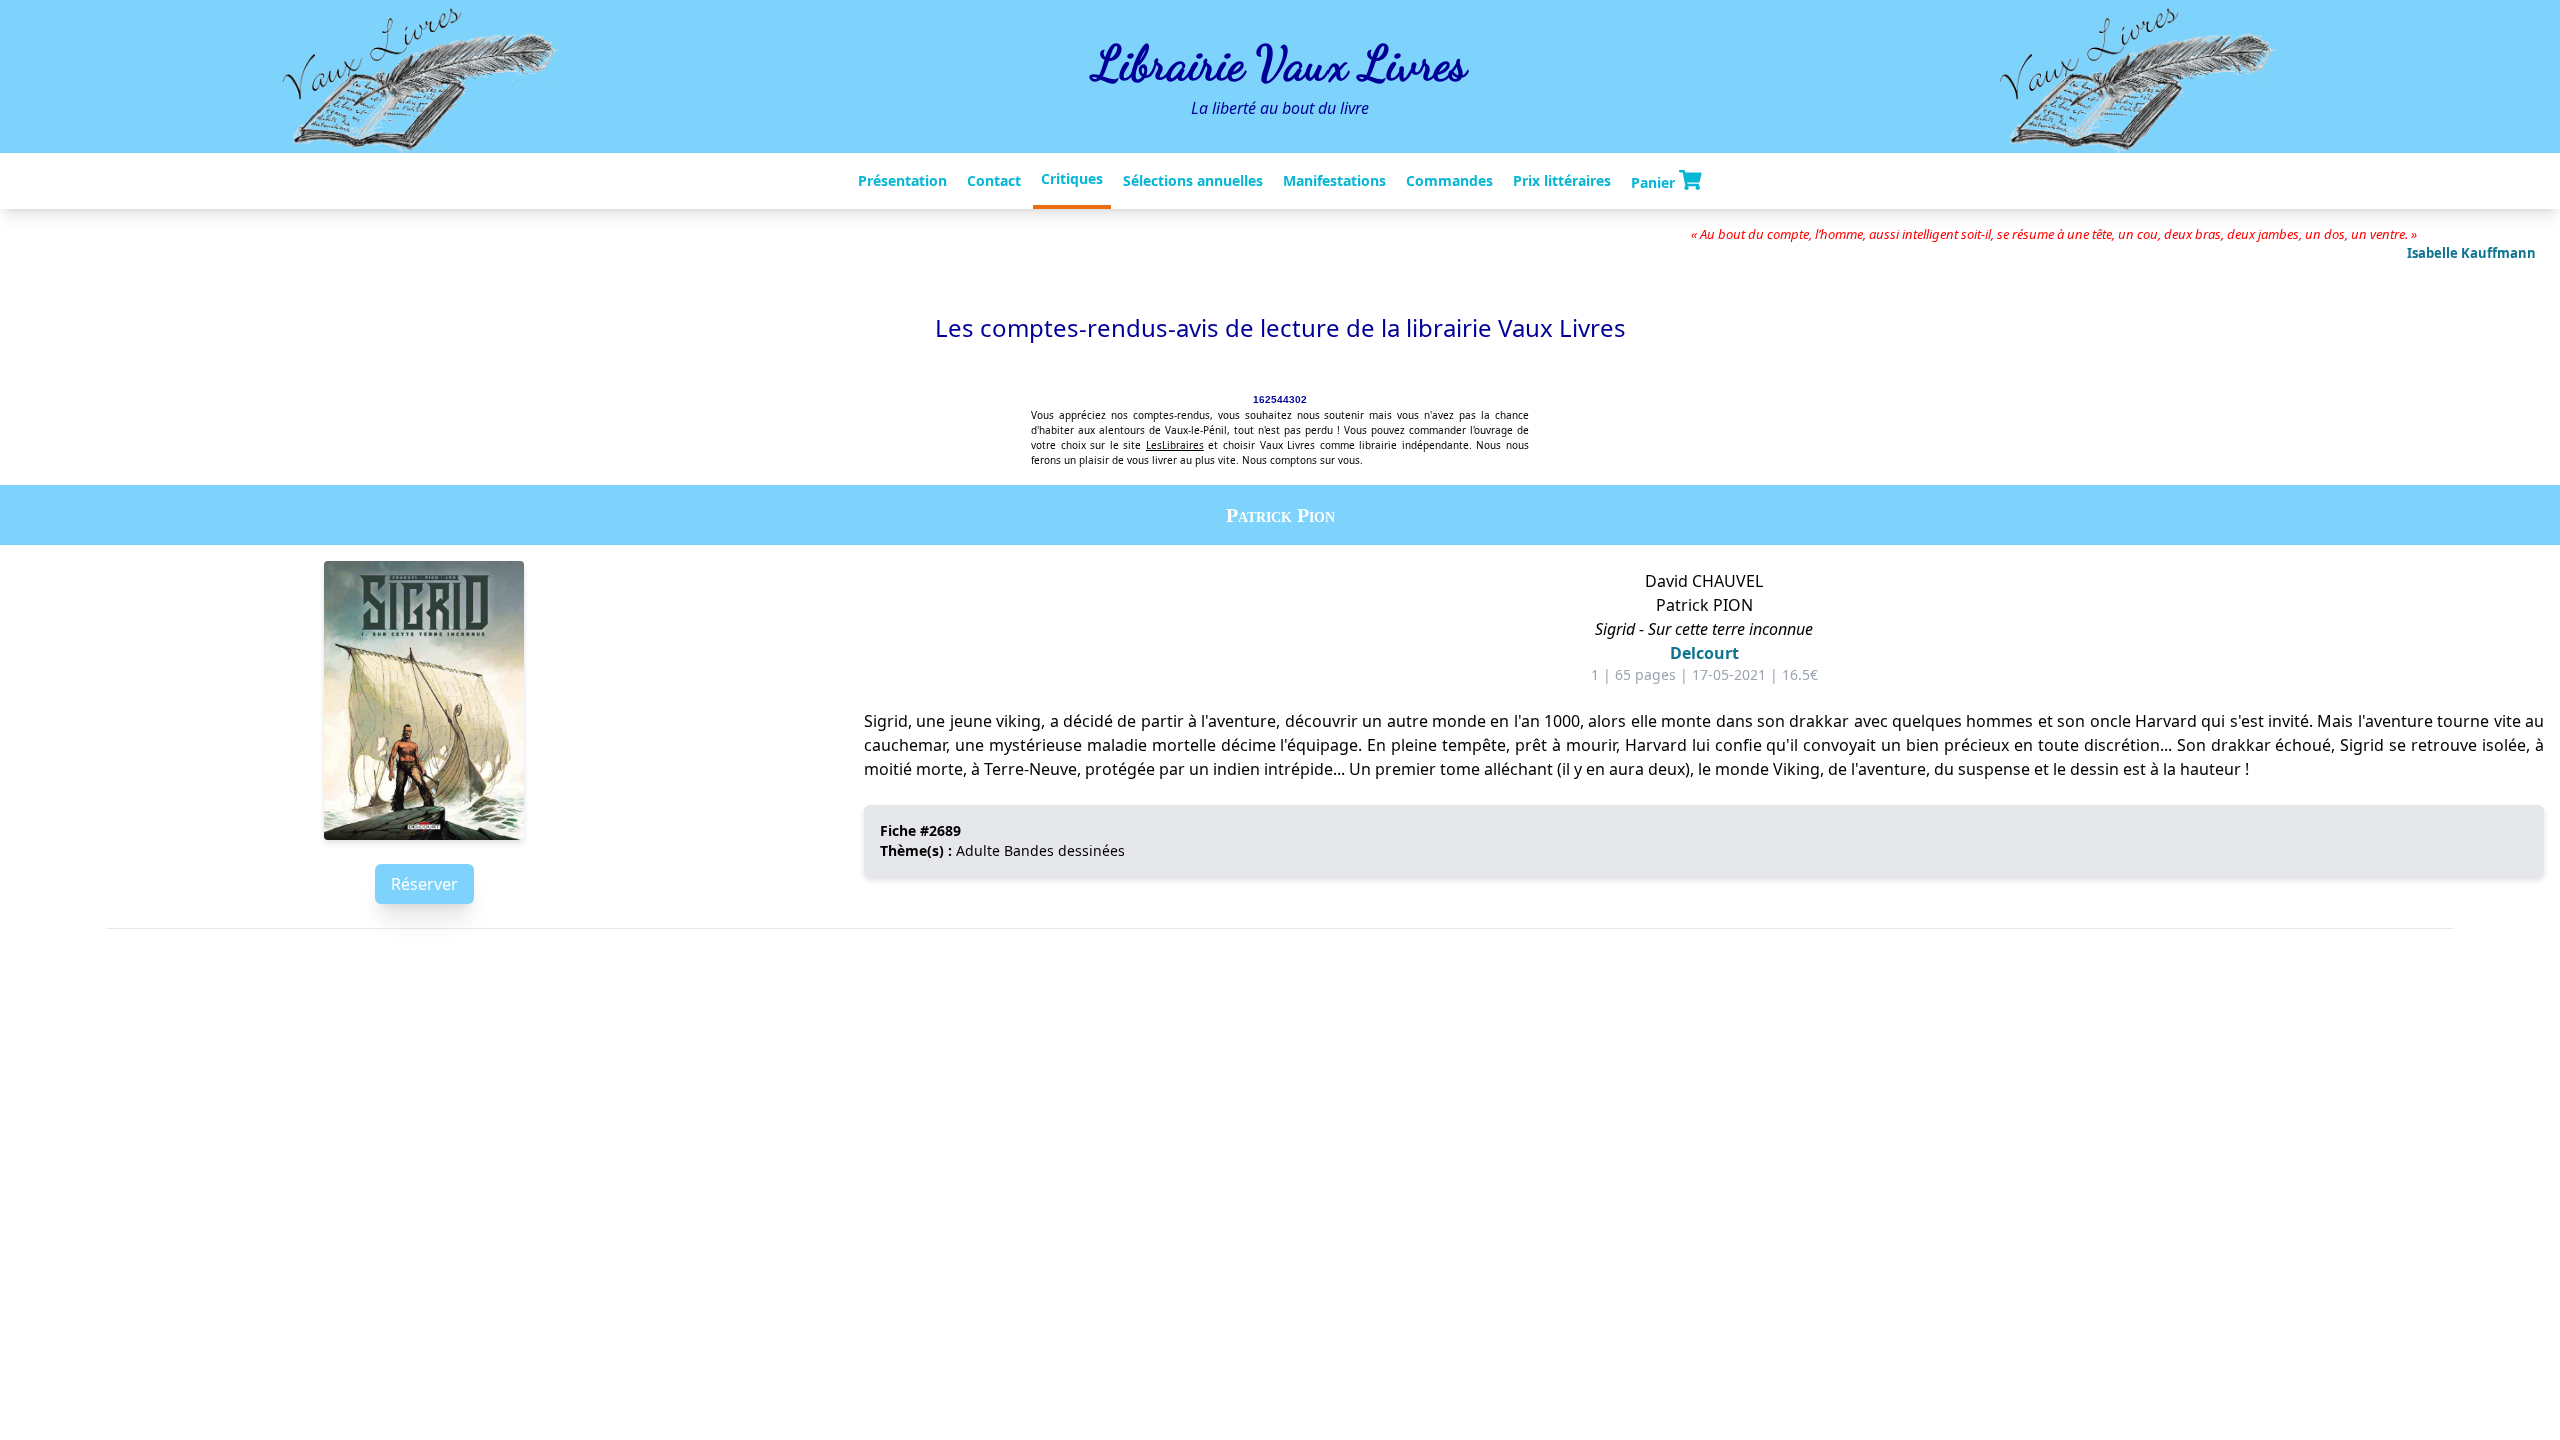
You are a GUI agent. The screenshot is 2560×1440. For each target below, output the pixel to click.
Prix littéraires (1562, 180)
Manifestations (1334, 180)
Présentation (902, 180)
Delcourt (1704, 653)
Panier (1655, 181)
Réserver (424, 884)
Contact (994, 180)
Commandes (1449, 180)
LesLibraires (1175, 445)
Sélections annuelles (1193, 180)
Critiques (1072, 178)
